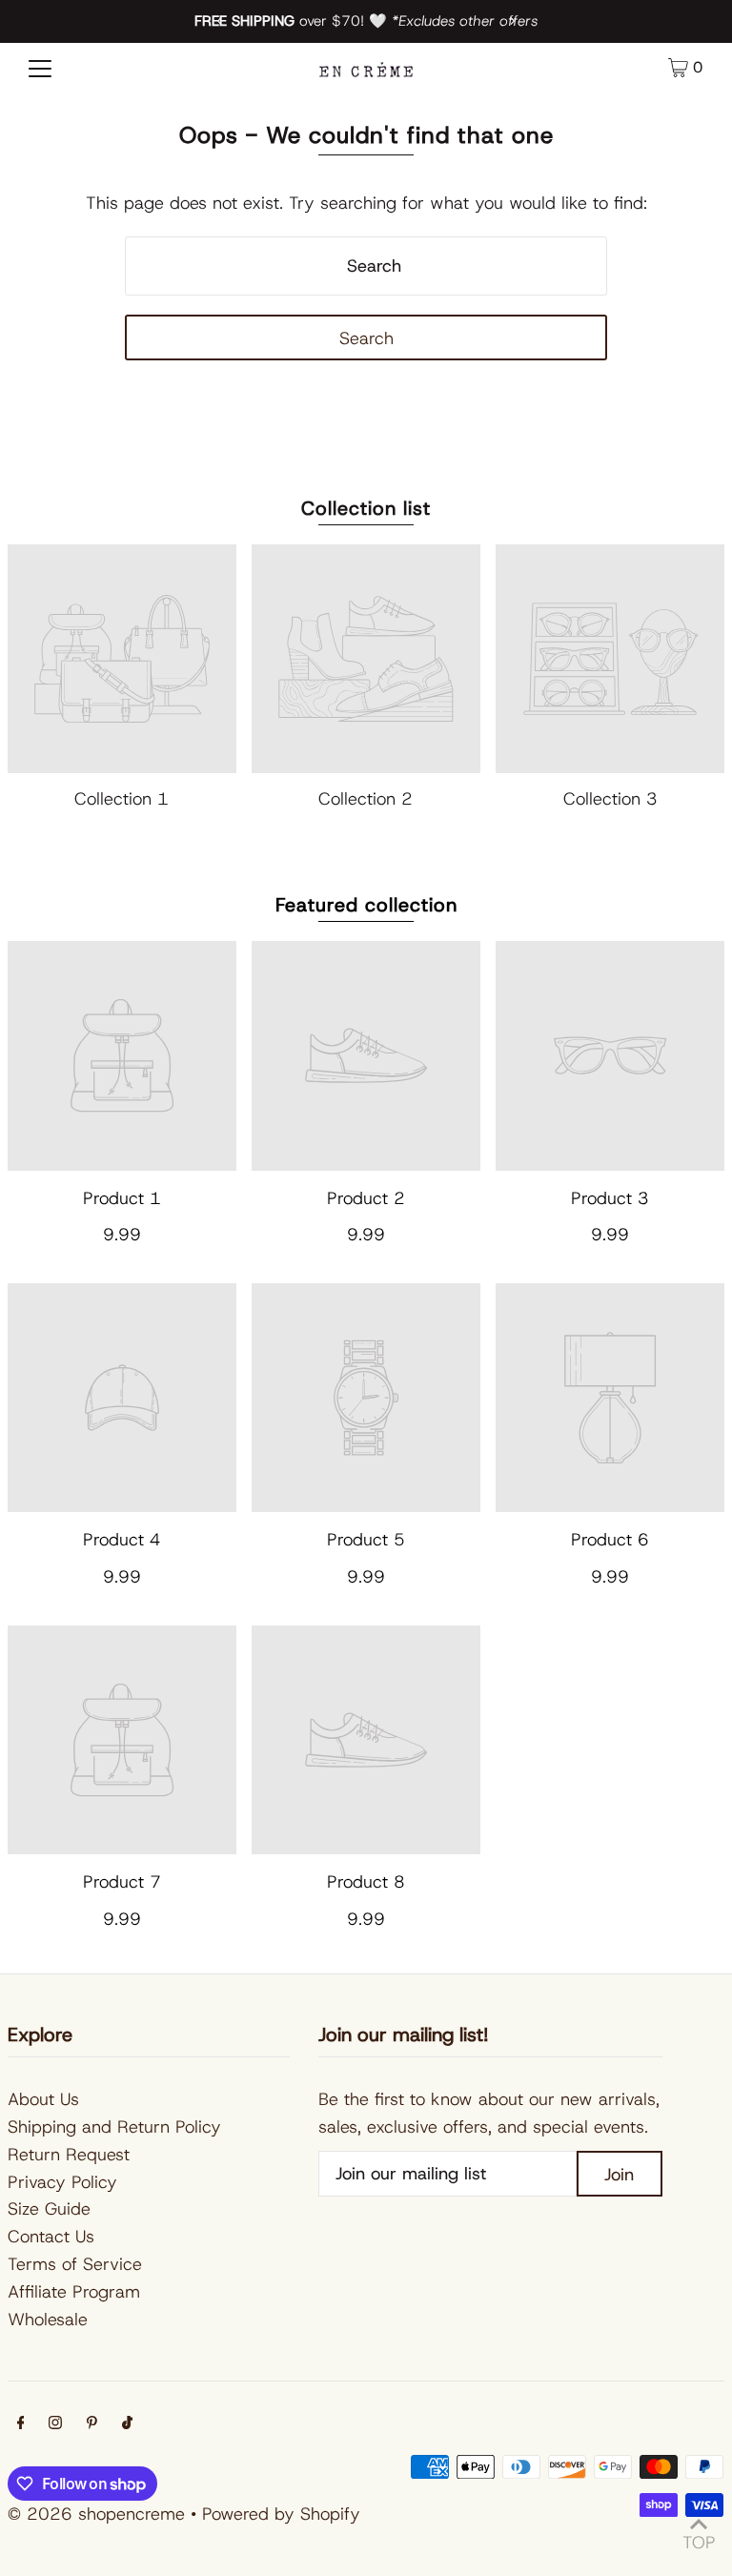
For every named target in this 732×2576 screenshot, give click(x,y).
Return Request (69, 2155)
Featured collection (366, 905)
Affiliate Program (74, 2292)
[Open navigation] (40, 68)
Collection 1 (122, 799)
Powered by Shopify (281, 2514)
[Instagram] (55, 2424)
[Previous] (220, 21)
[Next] (512, 21)
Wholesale (48, 2320)
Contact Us (51, 2237)
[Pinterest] (92, 2424)
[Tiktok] (127, 2424)
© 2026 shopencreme (96, 2514)
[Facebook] (21, 2424)
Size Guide (49, 2209)
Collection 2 (366, 799)
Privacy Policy (62, 2182)
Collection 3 (610, 799)
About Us (43, 2099)
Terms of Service (75, 2264)
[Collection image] (122, 659)
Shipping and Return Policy (114, 2127)
